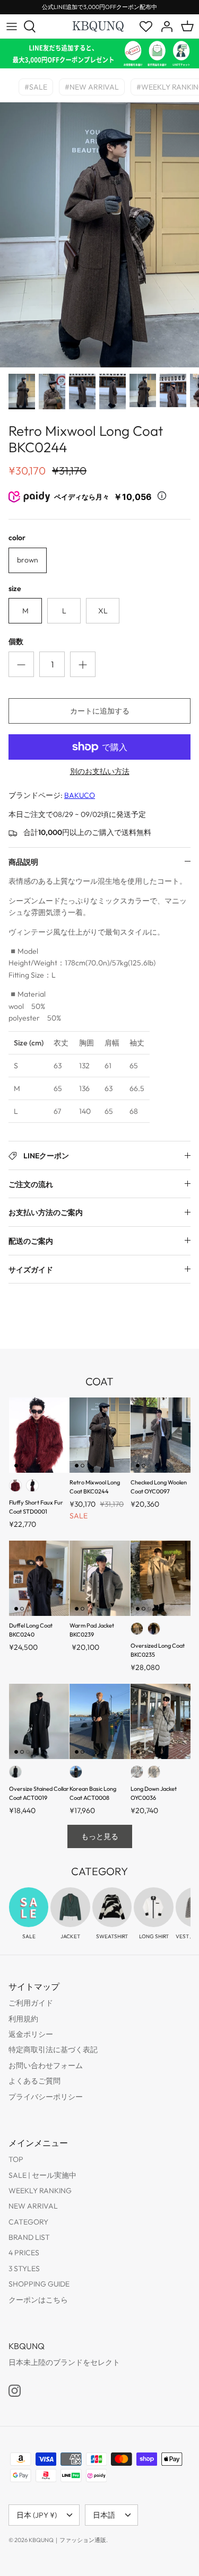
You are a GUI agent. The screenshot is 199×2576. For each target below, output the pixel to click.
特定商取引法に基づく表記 (53, 2050)
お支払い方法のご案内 (46, 1212)
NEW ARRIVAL (33, 2206)
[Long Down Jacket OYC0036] (161, 1721)
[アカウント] (164, 27)
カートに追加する (100, 711)
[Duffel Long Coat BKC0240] (39, 1578)
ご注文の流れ (31, 1184)
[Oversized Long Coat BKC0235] (161, 1578)
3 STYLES (24, 2269)
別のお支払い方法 (100, 772)
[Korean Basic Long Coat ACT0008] (99, 1721)
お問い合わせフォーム (46, 2065)
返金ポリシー (31, 2034)
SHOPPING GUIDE (39, 2284)
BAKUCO (80, 795)
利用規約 (23, 2019)
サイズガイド (31, 1270)
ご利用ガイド (31, 2003)
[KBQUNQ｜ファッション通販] (99, 26)
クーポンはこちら (38, 2300)
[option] (99, 235)
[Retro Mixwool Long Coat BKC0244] (99, 1435)
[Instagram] (15, 2391)
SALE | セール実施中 (42, 2175)
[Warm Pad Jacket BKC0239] (99, 1578)
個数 (16, 641)
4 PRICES (24, 2253)
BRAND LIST (29, 2237)
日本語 (104, 2515)
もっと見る (100, 1836)
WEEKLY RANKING (40, 2191)
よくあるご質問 (34, 2081)
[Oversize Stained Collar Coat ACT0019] (39, 1721)
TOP (16, 2159)
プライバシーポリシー (46, 2097)
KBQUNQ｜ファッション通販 (67, 2540)
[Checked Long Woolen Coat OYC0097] (161, 1435)
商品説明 (23, 862)
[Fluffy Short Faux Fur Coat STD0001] (39, 1435)
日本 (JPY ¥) (37, 2515)
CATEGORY (28, 2222)
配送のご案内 (31, 1241)
